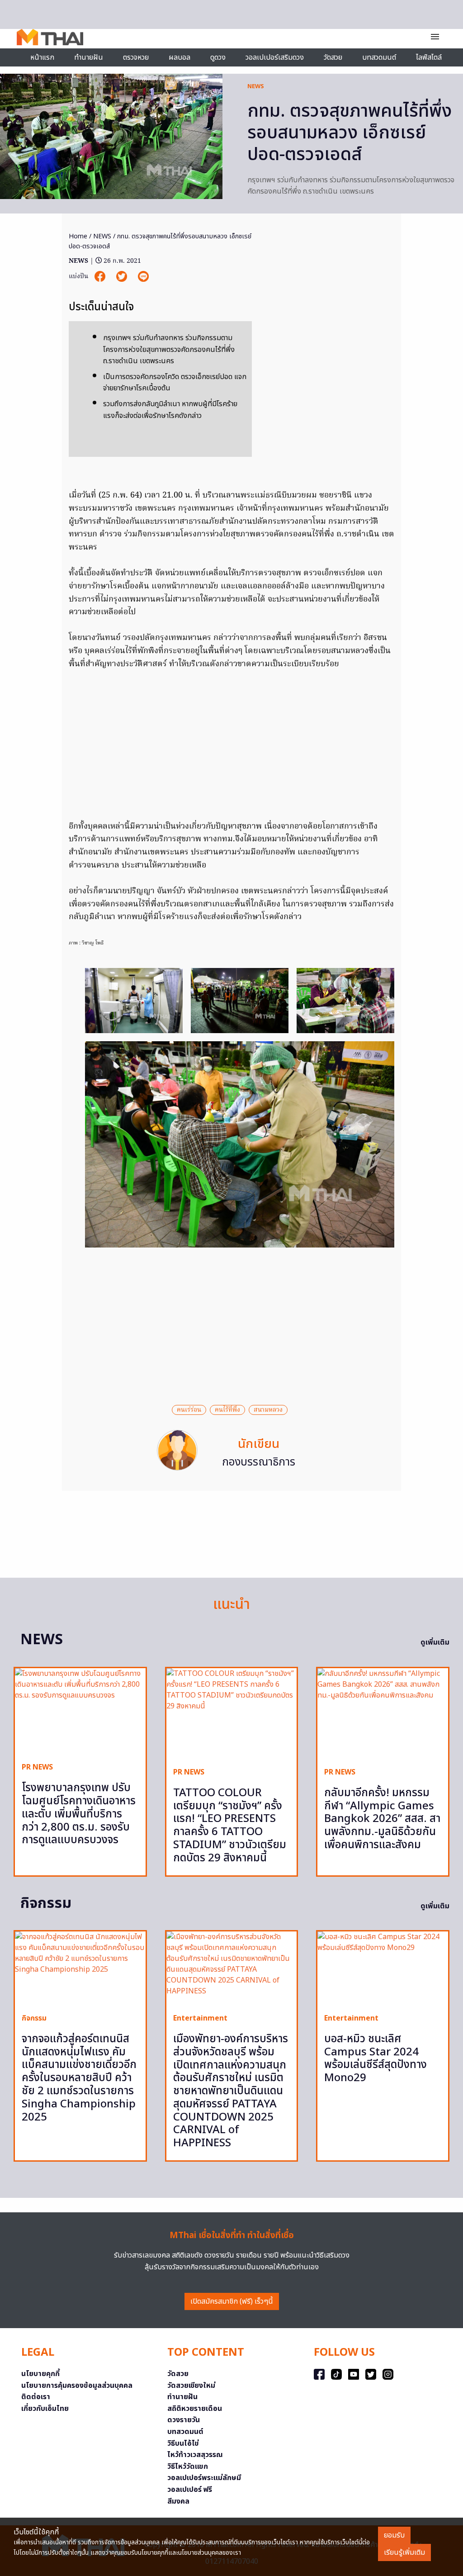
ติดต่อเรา (36, 2397)
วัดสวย (333, 57)
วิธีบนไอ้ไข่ (183, 2443)
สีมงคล (178, 2501)
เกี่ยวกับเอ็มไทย (45, 2409)
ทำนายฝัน (89, 57)
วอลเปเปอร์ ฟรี (190, 2490)
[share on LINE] (143, 277)
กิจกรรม (34, 2018)
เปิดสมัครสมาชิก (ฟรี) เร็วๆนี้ (232, 2301)
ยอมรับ (394, 2535)
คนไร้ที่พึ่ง (227, 1410)
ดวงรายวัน (184, 2420)
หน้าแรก (42, 57)
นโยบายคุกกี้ (40, 2374)
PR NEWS (37, 1767)
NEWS (256, 86)
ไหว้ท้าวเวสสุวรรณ (195, 2455)
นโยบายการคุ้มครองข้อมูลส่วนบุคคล (77, 2386)
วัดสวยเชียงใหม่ (191, 2386)
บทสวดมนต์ (379, 57)
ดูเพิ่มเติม (435, 1642)
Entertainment (200, 2018)
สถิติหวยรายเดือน (195, 2409)
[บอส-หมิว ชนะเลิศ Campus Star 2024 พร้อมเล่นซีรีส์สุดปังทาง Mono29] (383, 1969)
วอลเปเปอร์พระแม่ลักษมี (204, 2478)
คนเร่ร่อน (189, 1410)
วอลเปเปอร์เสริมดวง (275, 57)
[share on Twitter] (123, 277)
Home (78, 236)
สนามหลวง (268, 1410)
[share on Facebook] (101, 277)
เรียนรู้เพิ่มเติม (404, 2552)
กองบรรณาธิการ (259, 1462)
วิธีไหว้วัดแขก (188, 2467)
